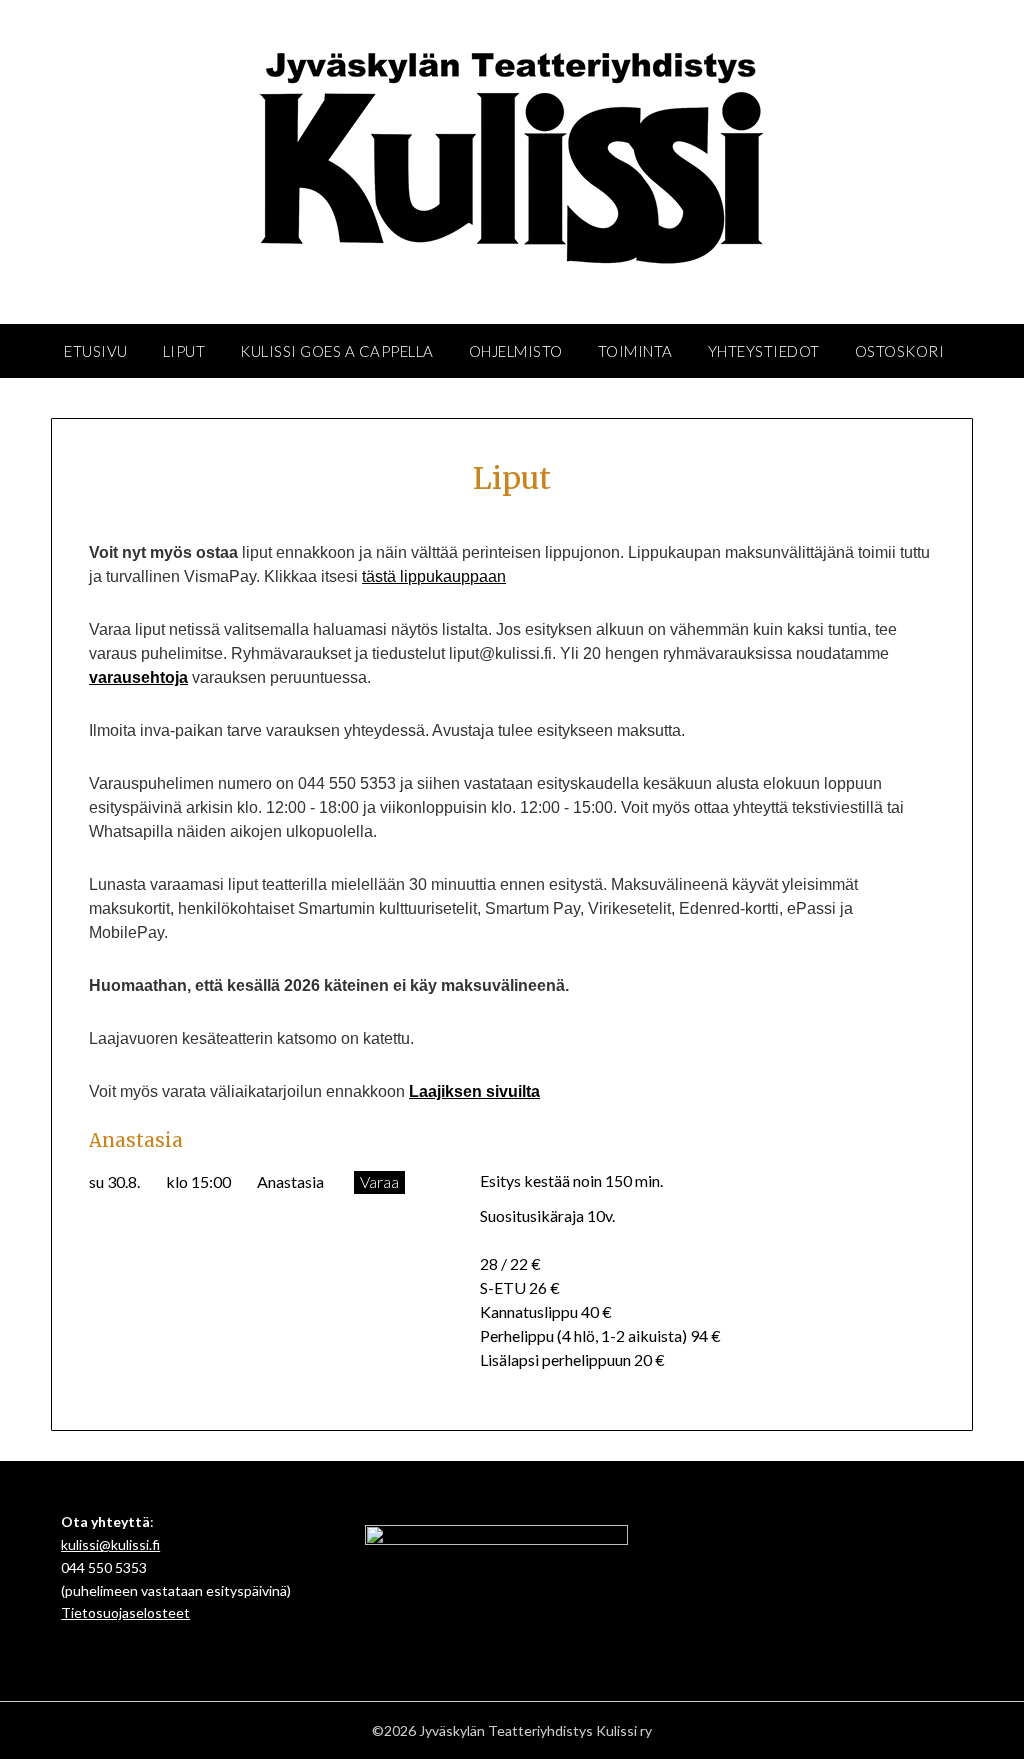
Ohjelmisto (516, 351)
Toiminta (635, 351)
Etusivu (96, 351)
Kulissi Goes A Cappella (337, 351)
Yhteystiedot (764, 351)
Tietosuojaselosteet (125, 1612)
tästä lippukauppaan (434, 576)
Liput (184, 351)
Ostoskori (900, 351)
